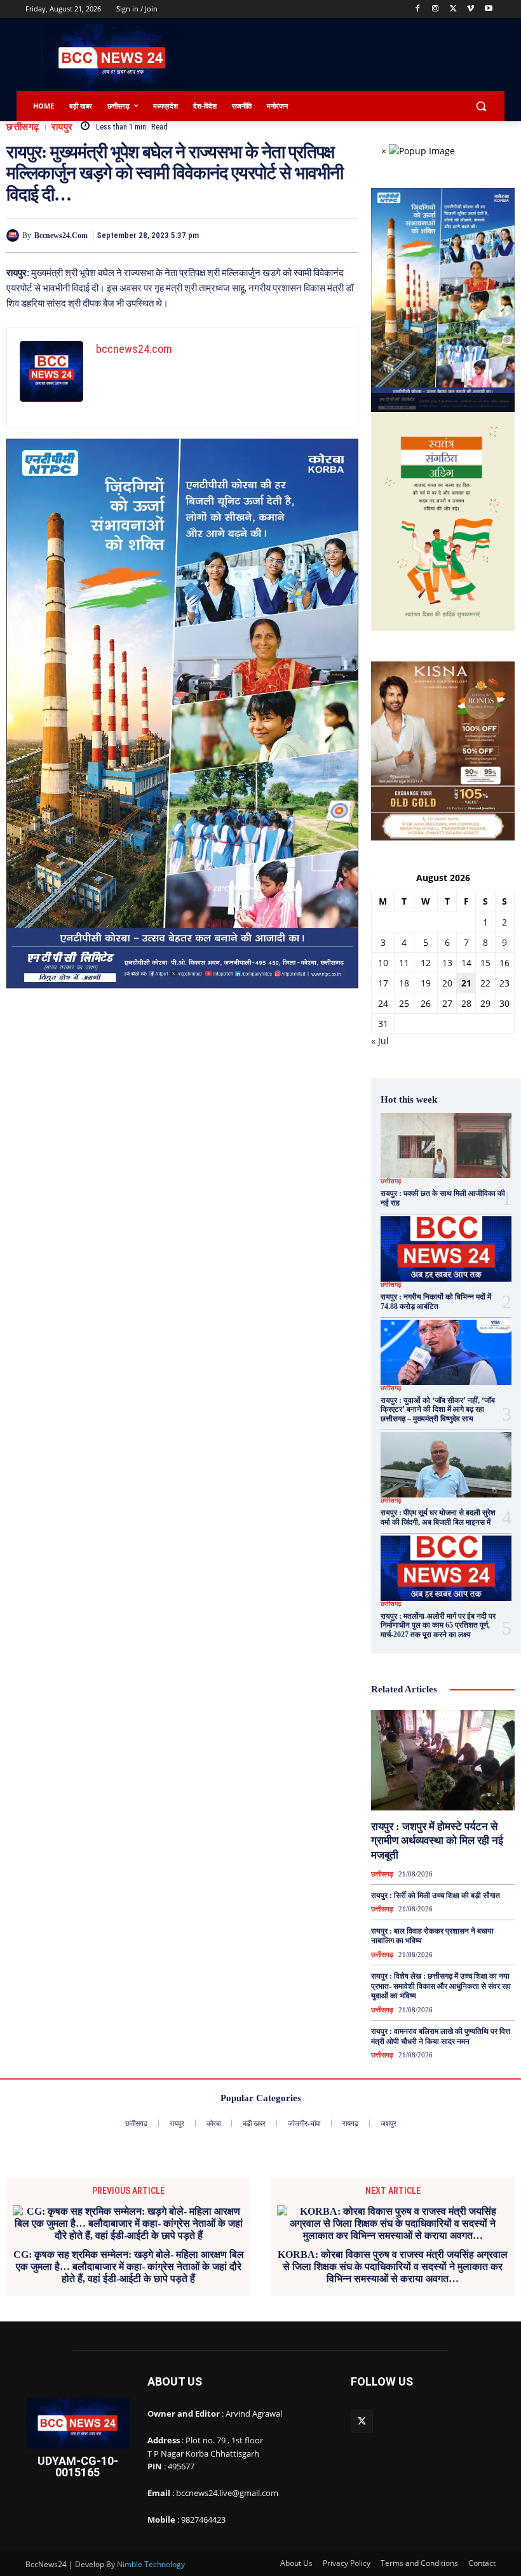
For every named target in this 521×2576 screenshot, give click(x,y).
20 (447, 983)
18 (404, 983)
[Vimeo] (470, 9)
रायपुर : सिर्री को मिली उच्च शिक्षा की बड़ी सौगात (436, 1895)
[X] (453, 9)
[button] (481, 106)
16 (504, 963)
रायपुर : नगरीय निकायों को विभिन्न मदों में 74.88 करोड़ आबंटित (436, 1301)
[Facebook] (418, 9)
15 (485, 963)
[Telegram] (286, 235)
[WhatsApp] (315, 235)
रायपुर (62, 127)
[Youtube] (488, 9)
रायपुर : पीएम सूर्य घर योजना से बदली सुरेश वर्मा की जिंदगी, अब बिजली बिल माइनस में (438, 1517)
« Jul (380, 1041)
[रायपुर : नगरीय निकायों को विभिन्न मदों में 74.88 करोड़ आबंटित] (446, 1249)
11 (404, 963)
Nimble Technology (151, 2564)
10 (383, 963)
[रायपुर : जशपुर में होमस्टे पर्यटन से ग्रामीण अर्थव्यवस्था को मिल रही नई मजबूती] (443, 1760)
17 (383, 983)
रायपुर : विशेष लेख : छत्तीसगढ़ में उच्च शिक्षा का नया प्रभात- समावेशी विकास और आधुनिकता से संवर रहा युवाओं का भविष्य (441, 1986)
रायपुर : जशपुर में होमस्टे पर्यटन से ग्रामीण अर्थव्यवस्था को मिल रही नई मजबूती (437, 1841)
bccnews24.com (61, 236)
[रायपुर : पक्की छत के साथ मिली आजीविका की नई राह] (446, 1145)
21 (466, 983)
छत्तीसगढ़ (23, 127)
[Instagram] (436, 9)
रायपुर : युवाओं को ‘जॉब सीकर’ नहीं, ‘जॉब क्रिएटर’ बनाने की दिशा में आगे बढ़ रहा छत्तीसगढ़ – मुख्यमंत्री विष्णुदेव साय (438, 1410)
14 (466, 963)
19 (426, 983)
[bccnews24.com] (14, 236)
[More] (345, 235)
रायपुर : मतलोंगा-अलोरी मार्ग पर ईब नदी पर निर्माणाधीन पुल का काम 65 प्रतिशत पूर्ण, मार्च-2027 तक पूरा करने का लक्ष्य (438, 1625)
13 (447, 963)
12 (426, 963)
